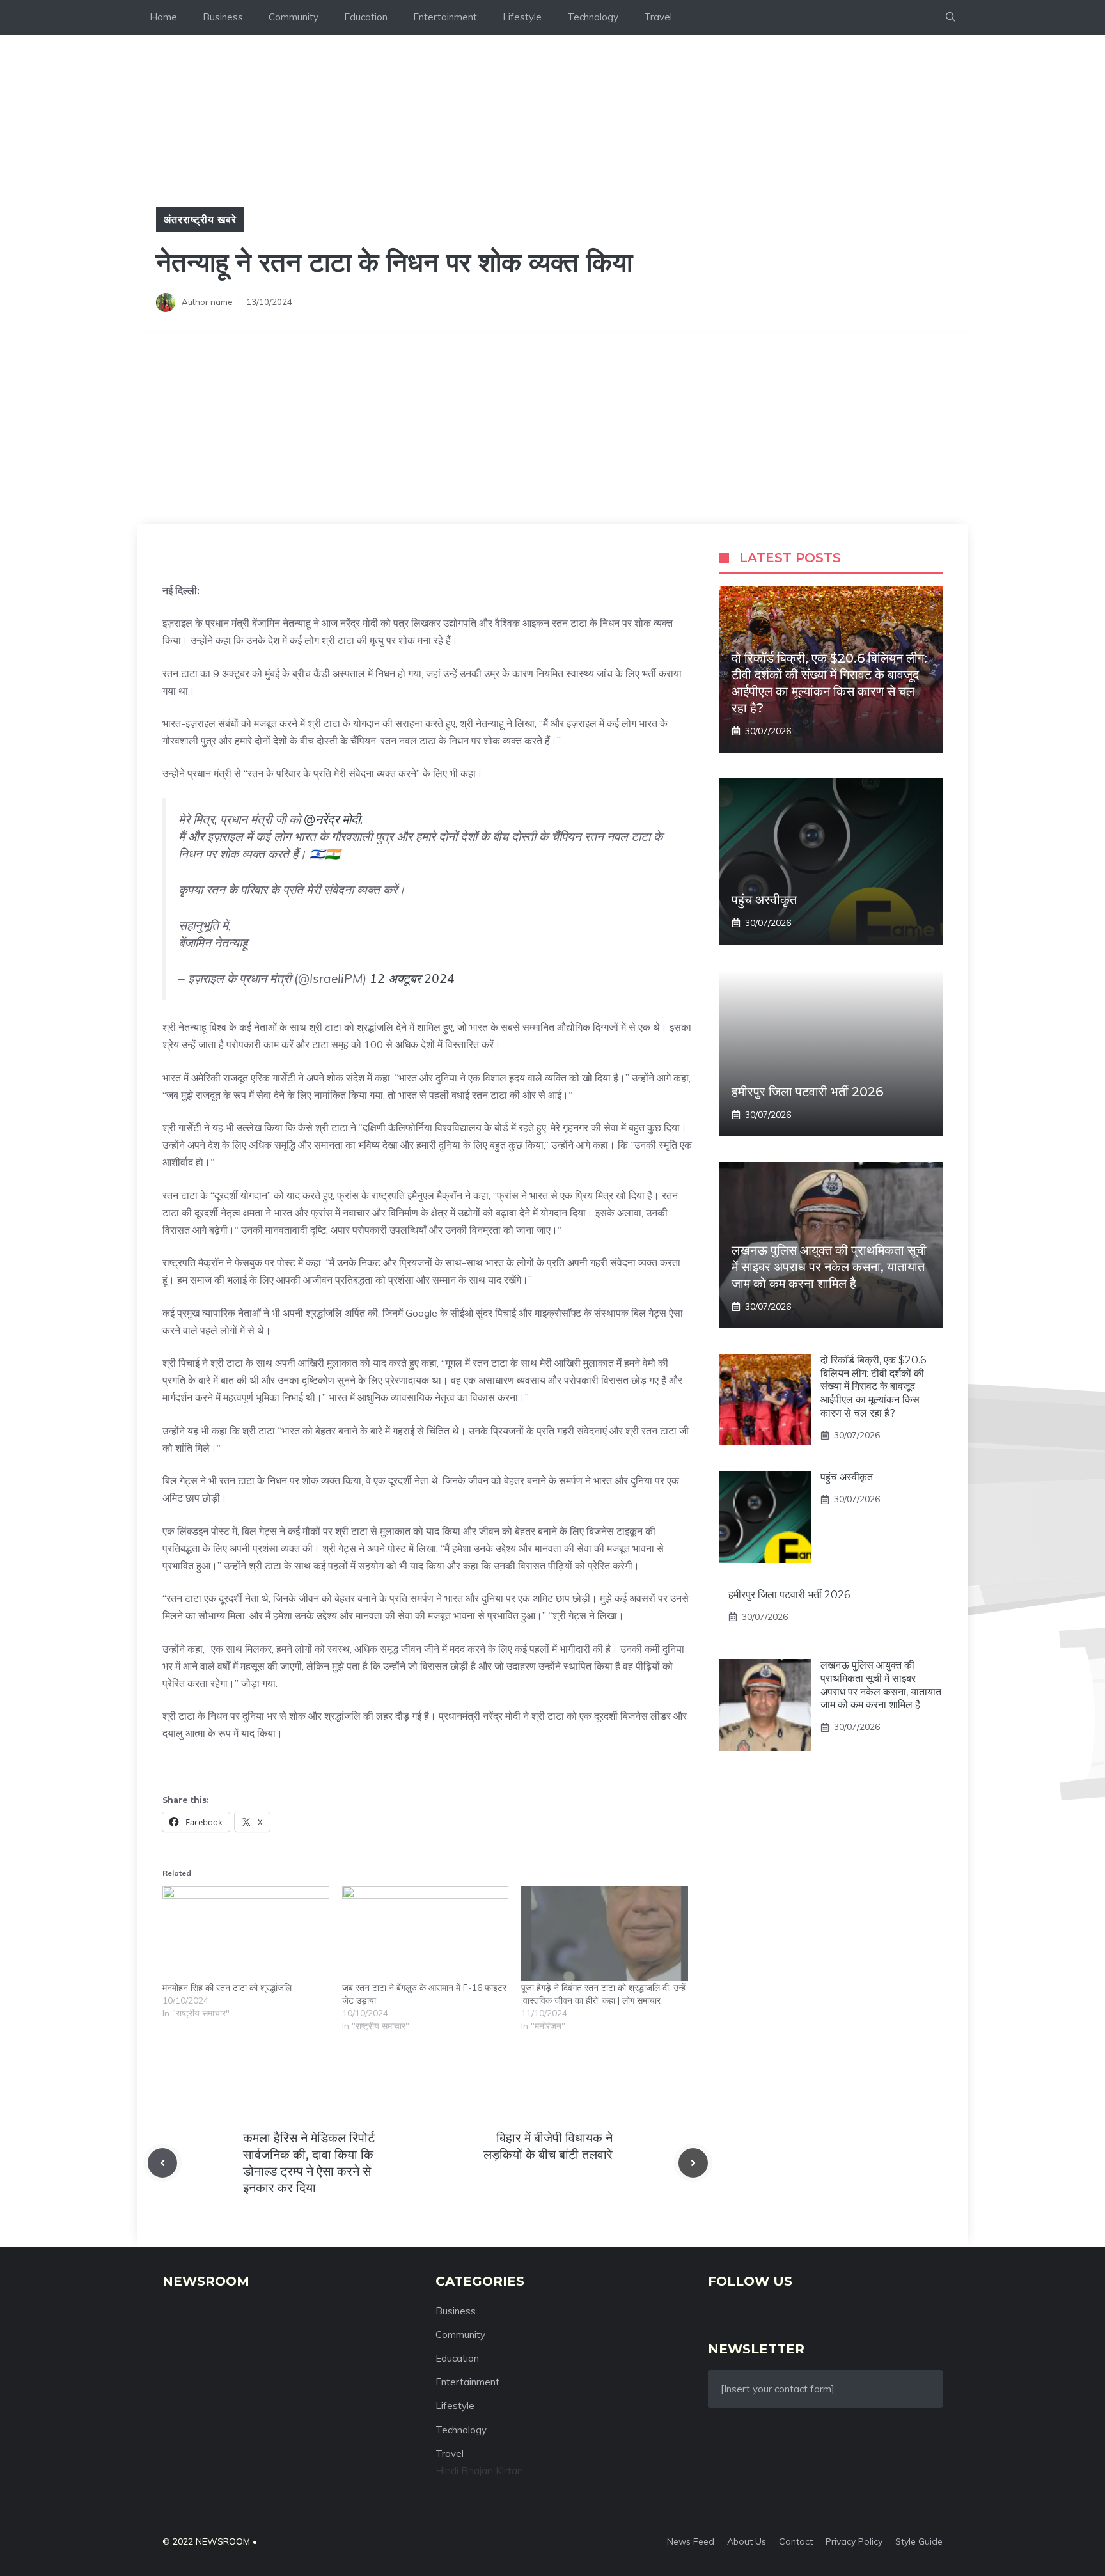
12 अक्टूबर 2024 (412, 978)
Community (294, 17)
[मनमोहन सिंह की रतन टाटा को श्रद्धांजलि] (246, 1934)
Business (223, 17)
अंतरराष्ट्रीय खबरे (200, 219)
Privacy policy (854, 2541)
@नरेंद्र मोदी (332, 819)
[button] (951, 17)
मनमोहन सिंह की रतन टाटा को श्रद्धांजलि (227, 1988)
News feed (691, 2541)
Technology (593, 17)
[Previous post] (162, 2163)
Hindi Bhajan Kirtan (479, 2470)
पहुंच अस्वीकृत (764, 900)
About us (747, 2541)
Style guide (919, 2541)
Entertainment (445, 17)
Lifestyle (522, 17)
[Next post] (693, 2163)
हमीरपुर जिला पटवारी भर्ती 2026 (807, 1092)
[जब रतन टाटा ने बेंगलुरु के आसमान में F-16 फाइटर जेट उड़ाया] (426, 1934)
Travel (658, 17)
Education (366, 17)
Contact (796, 2541)
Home (163, 17)
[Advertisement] (552, 428)
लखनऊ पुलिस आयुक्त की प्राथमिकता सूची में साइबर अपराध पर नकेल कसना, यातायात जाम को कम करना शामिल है (829, 1267)
